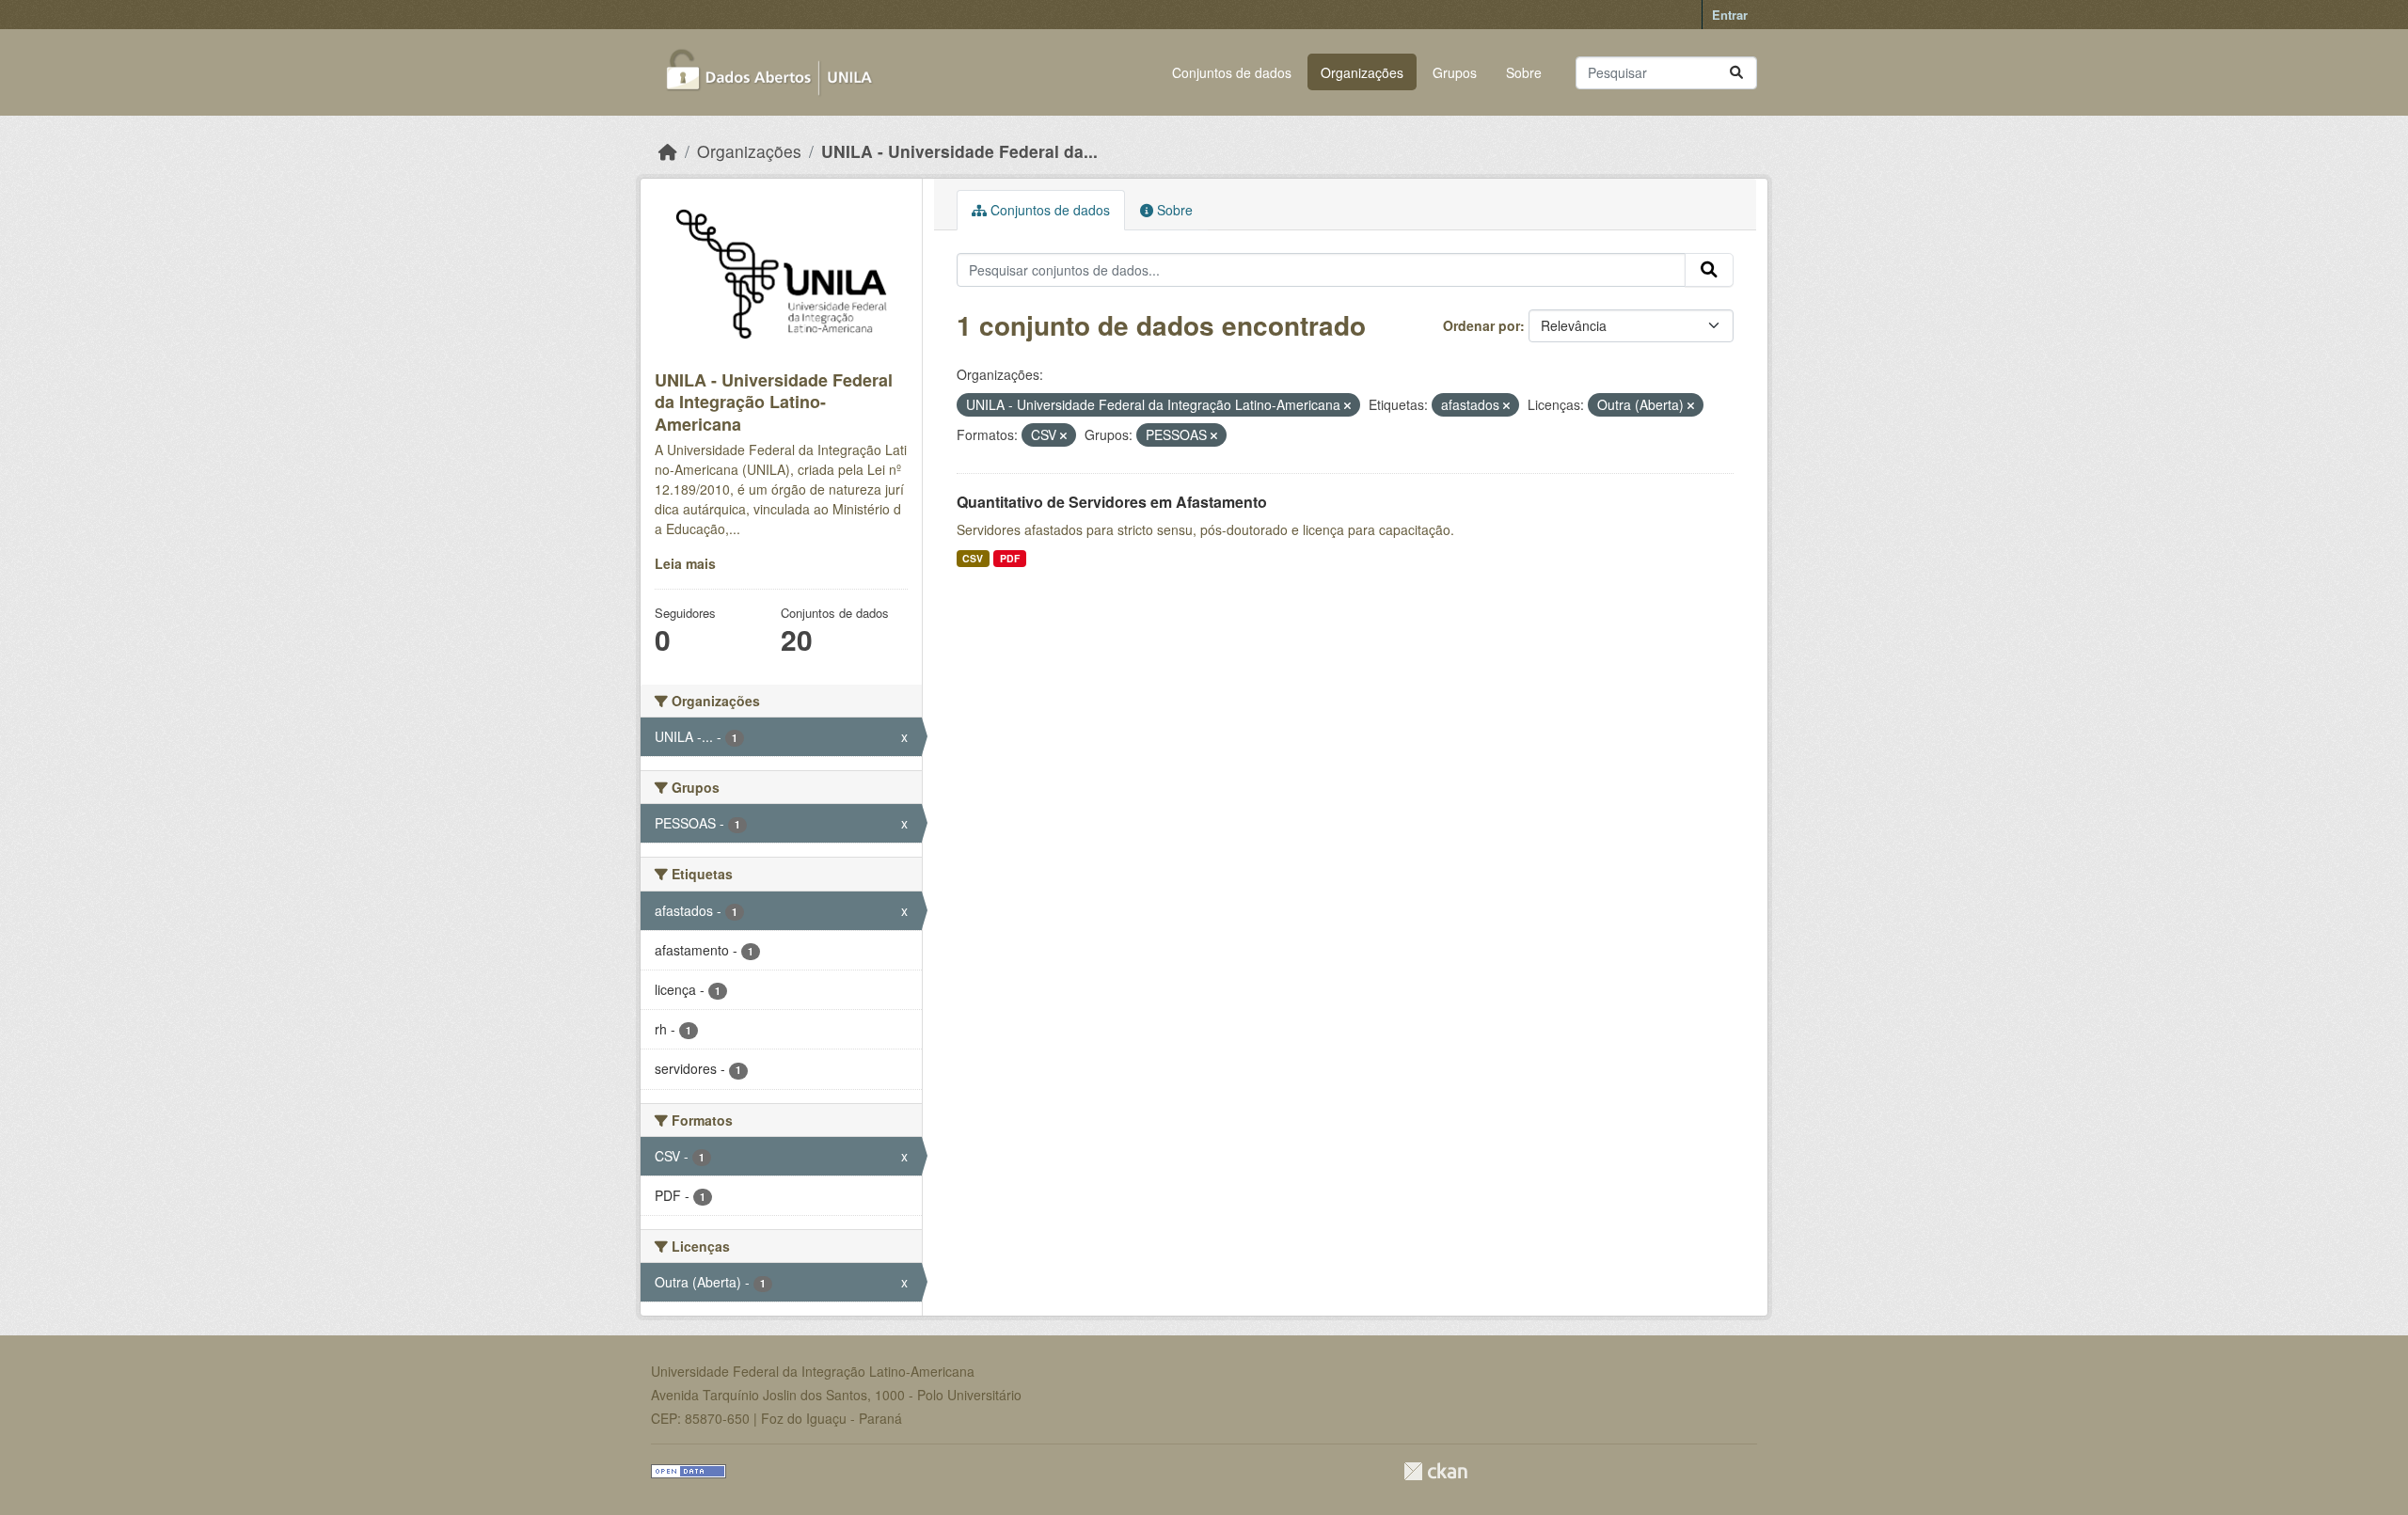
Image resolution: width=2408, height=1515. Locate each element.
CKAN (1435, 1471)
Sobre (1524, 72)
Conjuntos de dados (1232, 72)
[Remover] (1347, 405)
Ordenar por (1481, 325)
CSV (973, 558)
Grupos (1455, 72)
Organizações (1362, 72)
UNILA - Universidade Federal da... (959, 151)
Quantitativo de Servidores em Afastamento (1112, 502)
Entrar (1730, 15)
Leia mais (685, 563)
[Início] (668, 151)
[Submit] (1736, 73)
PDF (1010, 558)
